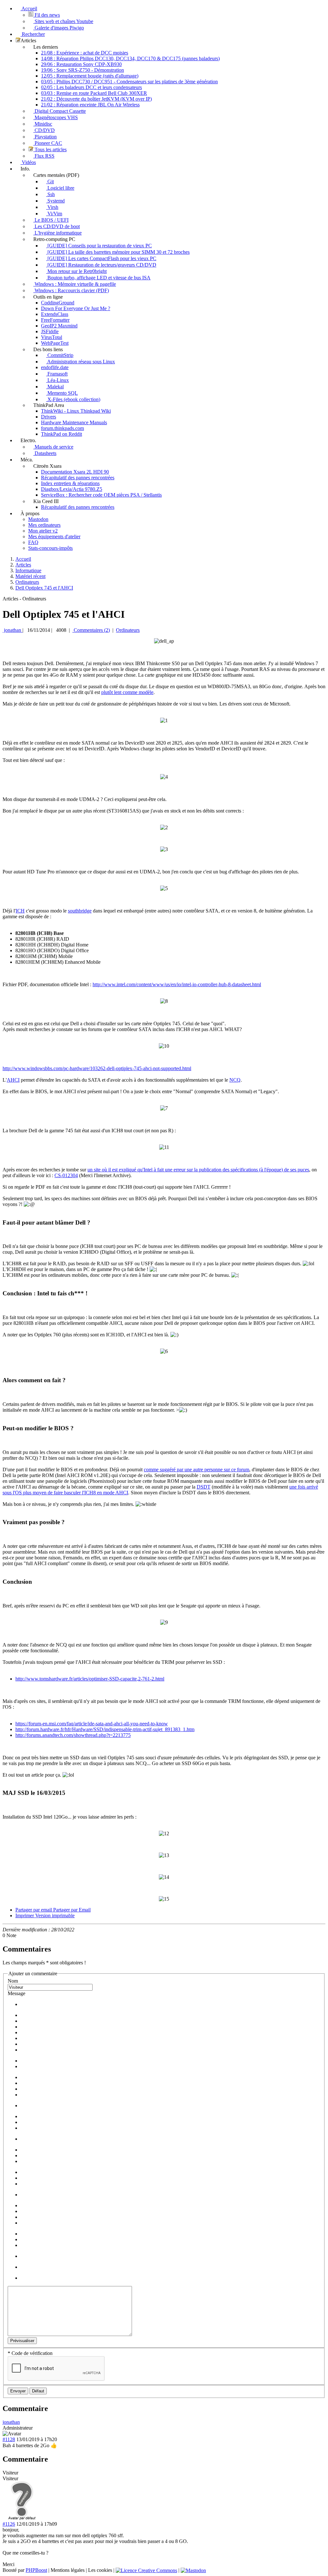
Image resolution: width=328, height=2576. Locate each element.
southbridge (80, 911)
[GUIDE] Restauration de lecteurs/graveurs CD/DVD (101, 265)
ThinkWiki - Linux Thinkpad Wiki (76, 411)
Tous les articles (50, 149)
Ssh (50, 194)
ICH (20, 911)
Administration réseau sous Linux (81, 362)
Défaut (38, 2391)
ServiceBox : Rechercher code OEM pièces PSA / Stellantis (101, 495)
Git (50, 182)
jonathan (12, 630)
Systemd (55, 201)
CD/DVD (44, 130)
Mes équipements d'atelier (54, 537)
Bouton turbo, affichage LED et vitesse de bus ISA (98, 278)
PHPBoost (36, 2570)
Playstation (45, 137)
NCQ (235, 1080)
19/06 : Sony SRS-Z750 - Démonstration (82, 70)
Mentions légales (68, 2570)
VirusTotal (52, 337)
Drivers (49, 417)
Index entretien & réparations (70, 483)
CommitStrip (60, 355)
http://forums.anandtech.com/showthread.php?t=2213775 (73, 1735)
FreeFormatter (55, 320)
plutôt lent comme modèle (127, 692)
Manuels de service (53, 447)
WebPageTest (55, 343)
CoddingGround (58, 303)
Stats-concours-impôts (50, 548)
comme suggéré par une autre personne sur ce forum (197, 1470)
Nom (13, 1981)
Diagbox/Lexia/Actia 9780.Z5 (72, 489)
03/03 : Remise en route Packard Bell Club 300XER (94, 93)
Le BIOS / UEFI (51, 220)
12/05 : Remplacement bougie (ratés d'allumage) (90, 76)
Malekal (55, 387)
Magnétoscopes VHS (56, 117)
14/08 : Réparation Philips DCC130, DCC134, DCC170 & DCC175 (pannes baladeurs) (130, 58)
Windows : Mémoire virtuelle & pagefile (75, 284)
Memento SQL (62, 393)
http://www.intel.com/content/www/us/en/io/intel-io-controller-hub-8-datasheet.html (177, 984)
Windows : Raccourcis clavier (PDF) (71, 290)
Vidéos (28, 162)
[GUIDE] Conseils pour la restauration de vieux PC (99, 246)
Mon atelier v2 (43, 531)
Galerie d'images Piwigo (59, 28)
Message (16, 1993)
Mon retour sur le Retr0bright (76, 271)
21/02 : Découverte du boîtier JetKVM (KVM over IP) (96, 99)
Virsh (52, 207)
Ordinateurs (128, 630)
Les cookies (100, 2570)
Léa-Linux (57, 380)
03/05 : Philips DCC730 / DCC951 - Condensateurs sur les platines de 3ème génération (129, 82)
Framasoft (57, 374)
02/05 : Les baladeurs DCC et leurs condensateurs (91, 87)
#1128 (9, 2439)
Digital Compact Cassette (60, 111)
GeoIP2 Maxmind (59, 326)
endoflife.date (55, 367)
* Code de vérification (30, 2353)
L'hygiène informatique (57, 233)
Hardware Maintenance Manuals (74, 422)
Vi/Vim (54, 214)
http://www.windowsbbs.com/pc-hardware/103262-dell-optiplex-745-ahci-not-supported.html (97, 1068)
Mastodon (38, 519)
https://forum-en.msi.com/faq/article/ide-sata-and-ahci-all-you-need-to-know (92, 1724)
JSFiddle (50, 331)
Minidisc (43, 124)
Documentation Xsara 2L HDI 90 (75, 472)
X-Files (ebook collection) (73, 399)
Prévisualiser (22, 2341)
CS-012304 (66, 1175)
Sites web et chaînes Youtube (63, 21)
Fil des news (47, 15)
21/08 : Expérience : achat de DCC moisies (85, 53)
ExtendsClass (55, 314)
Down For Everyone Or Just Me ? (76, 308)
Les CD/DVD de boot (57, 226)
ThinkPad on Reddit (61, 434)
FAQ (33, 542)
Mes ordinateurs (44, 525)
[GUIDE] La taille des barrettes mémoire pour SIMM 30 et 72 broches (118, 252)
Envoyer (18, 2391)
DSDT (204, 1487)
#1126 (9, 2524)
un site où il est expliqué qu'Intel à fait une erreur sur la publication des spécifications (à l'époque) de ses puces (198, 1170)
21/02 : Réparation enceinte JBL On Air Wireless (90, 105)
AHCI (13, 1080)
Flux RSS (44, 156)
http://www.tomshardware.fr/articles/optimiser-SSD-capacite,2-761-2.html (90, 1679)
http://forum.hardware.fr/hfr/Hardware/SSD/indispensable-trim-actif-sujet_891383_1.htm (105, 1729)
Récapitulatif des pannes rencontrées (78, 478)
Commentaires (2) (91, 630)
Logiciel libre (60, 188)
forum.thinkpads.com (62, 428)
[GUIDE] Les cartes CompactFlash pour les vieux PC (101, 258)
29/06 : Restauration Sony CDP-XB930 (81, 64)
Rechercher (33, 34)
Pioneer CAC (48, 143)
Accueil (29, 8)
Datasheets (45, 453)
